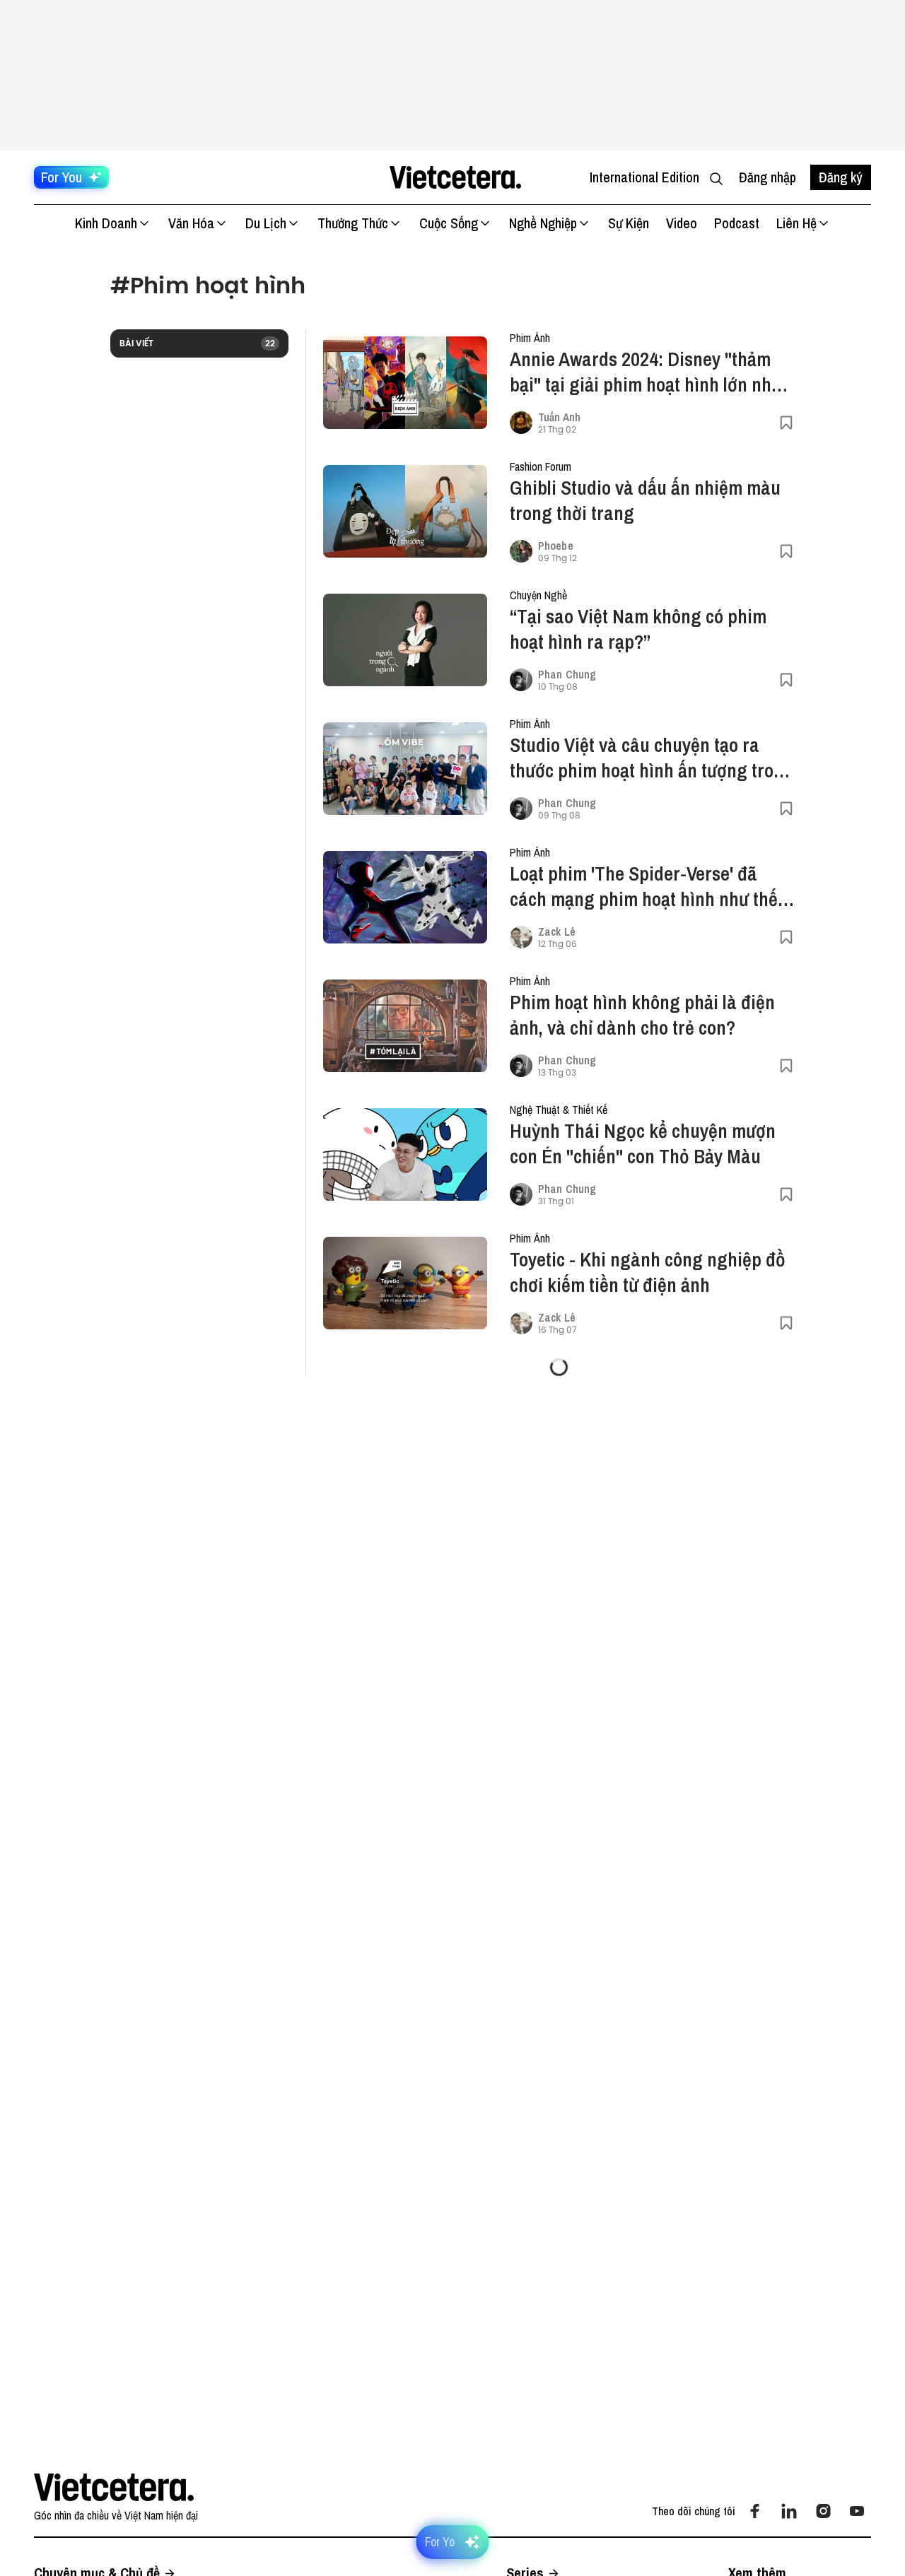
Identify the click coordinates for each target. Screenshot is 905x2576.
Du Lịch (266, 223)
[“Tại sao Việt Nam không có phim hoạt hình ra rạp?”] (405, 640)
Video (682, 223)
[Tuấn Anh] (521, 423)
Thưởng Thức (353, 223)
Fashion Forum (541, 466)
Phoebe (556, 546)
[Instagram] (823, 2511)
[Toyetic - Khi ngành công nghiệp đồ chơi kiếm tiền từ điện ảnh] (405, 1283)
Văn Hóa (191, 223)
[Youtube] (857, 2511)
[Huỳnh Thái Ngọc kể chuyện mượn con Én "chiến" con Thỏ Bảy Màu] (405, 1154)
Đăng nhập (767, 177)
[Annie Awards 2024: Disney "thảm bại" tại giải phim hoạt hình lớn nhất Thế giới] (405, 383)
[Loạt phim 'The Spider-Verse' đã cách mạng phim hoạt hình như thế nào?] (405, 897)
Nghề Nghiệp (543, 223)
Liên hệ (796, 223)
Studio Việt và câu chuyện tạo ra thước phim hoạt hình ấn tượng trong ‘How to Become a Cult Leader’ (652, 758)
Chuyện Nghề (538, 595)
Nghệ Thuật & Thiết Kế (559, 1110)
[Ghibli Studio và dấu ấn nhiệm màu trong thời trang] (405, 511)
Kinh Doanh (106, 223)
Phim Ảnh (530, 338)
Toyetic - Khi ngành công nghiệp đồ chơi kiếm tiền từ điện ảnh (648, 1272)
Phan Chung (567, 674)
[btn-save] (786, 423)
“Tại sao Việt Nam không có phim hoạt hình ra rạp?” (638, 629)
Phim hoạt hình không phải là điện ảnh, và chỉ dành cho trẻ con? (642, 1015)
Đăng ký (841, 177)
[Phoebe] (521, 551)
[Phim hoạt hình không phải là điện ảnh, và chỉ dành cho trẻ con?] (405, 1026)
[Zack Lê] (521, 937)
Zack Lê (557, 931)
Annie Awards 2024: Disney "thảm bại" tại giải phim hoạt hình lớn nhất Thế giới (648, 372)
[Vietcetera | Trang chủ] (455, 177)
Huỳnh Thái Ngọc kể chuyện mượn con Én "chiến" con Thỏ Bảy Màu (643, 1143)
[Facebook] (755, 2511)
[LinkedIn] (789, 2511)
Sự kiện (629, 223)
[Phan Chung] (521, 680)
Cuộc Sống (449, 223)
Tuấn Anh (559, 417)
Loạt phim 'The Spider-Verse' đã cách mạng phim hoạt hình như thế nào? (644, 886)
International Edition (644, 177)
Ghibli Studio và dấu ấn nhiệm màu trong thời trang (645, 500)
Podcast (737, 223)
